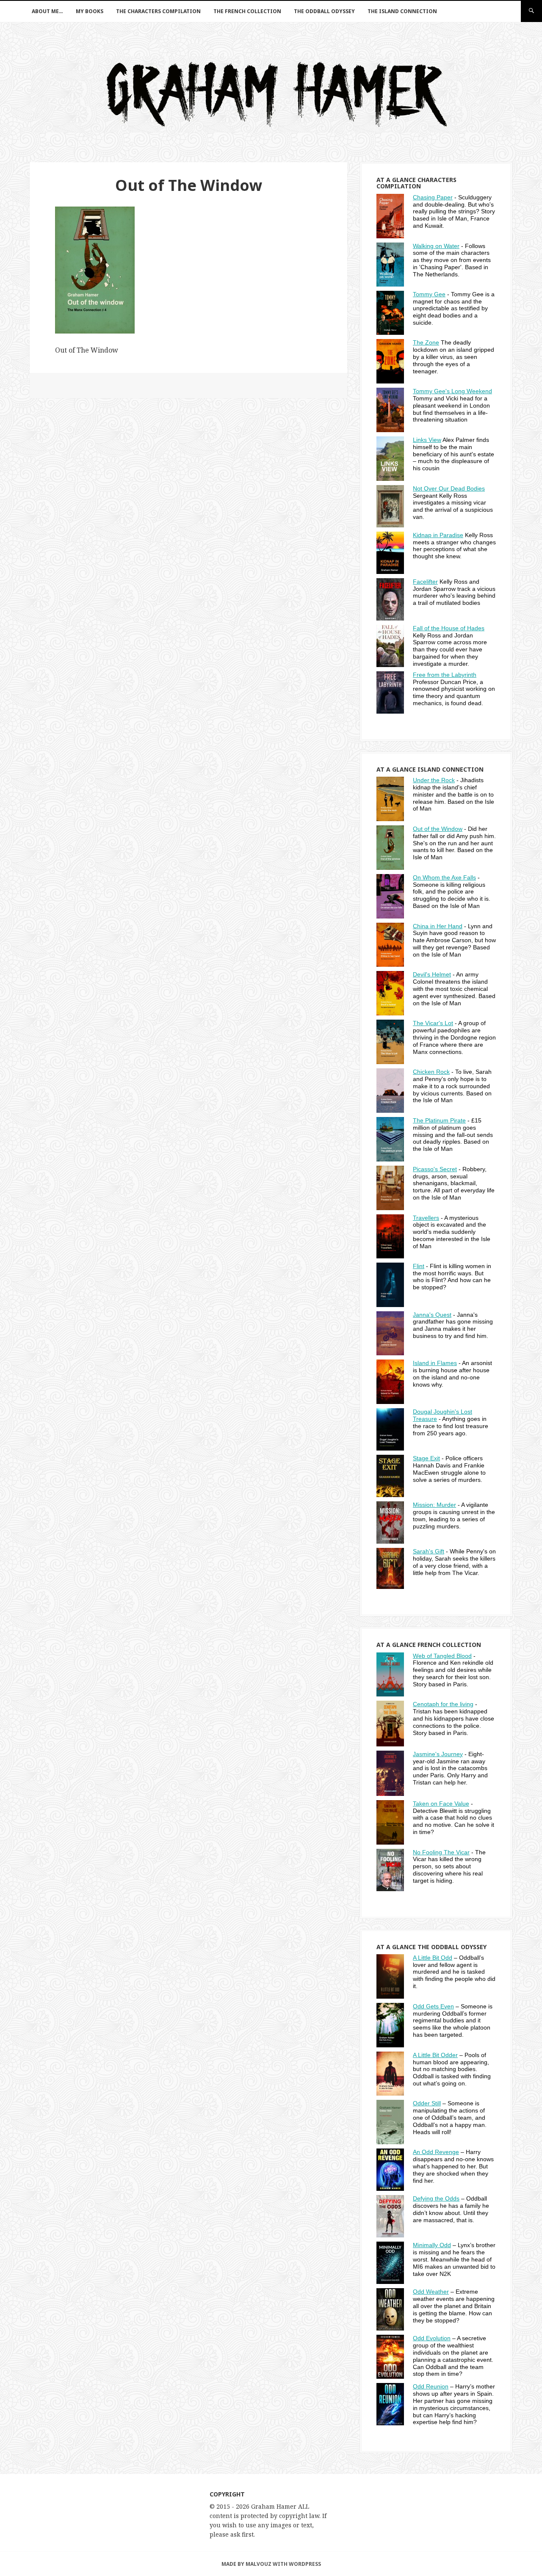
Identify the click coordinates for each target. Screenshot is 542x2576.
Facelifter (425, 582)
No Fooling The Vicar (441, 1852)
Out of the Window (438, 829)
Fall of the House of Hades (449, 628)
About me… (47, 11)
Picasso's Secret (435, 1169)
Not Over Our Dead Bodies (449, 488)
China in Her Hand (438, 926)
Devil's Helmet (432, 974)
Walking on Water (436, 246)
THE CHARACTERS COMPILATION (158, 11)
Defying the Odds (436, 2198)
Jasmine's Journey (438, 1754)
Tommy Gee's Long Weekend (452, 391)
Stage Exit (426, 1458)
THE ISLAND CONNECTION (402, 11)
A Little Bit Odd (433, 1958)
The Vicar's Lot (433, 1023)
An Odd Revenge (436, 2152)
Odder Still (427, 2103)
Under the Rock (434, 780)
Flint (419, 1266)
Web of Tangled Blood (442, 1656)
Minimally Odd (432, 2245)
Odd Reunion (431, 2386)
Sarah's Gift (429, 1551)
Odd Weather (431, 2292)
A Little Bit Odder (435, 2055)
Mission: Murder (434, 1505)
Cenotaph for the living (443, 1704)
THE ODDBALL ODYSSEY (324, 11)
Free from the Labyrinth (445, 675)
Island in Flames (435, 1363)
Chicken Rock (431, 1072)
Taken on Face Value (441, 1804)
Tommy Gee (429, 294)
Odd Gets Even (433, 2006)
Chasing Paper (433, 197)
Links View (427, 440)
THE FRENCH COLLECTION (247, 11)
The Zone (426, 342)
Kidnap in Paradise (438, 535)
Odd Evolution (432, 2338)
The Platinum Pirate (439, 1120)
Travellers (426, 1218)
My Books (90, 11)
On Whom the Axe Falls (444, 877)
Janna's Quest (432, 1315)
